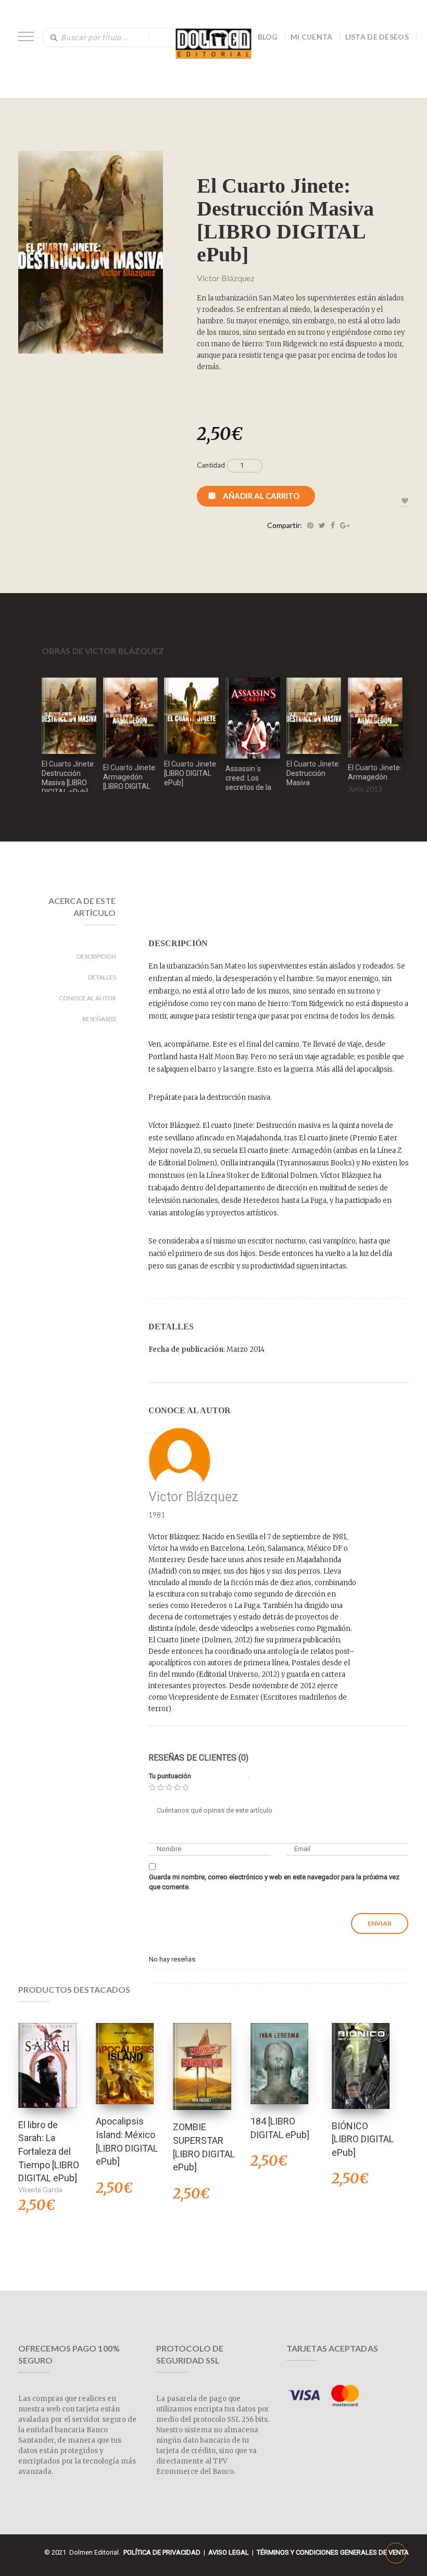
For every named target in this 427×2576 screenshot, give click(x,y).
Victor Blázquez (226, 278)
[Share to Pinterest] (310, 525)
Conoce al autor (87, 998)
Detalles (102, 977)
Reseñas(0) (99, 1019)
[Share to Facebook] (333, 525)
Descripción (96, 956)
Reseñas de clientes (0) (198, 1758)
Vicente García (40, 2190)
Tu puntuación (170, 1776)
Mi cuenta (312, 37)
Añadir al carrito (261, 496)
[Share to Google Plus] (345, 525)
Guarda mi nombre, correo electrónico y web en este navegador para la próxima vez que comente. (274, 1882)
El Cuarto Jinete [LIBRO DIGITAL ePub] (190, 773)
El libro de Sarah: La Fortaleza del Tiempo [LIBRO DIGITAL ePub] (49, 2152)
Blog (268, 37)
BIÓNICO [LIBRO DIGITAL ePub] (363, 2139)
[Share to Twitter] (322, 525)
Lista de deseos (377, 37)
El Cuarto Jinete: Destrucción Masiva (313, 773)
